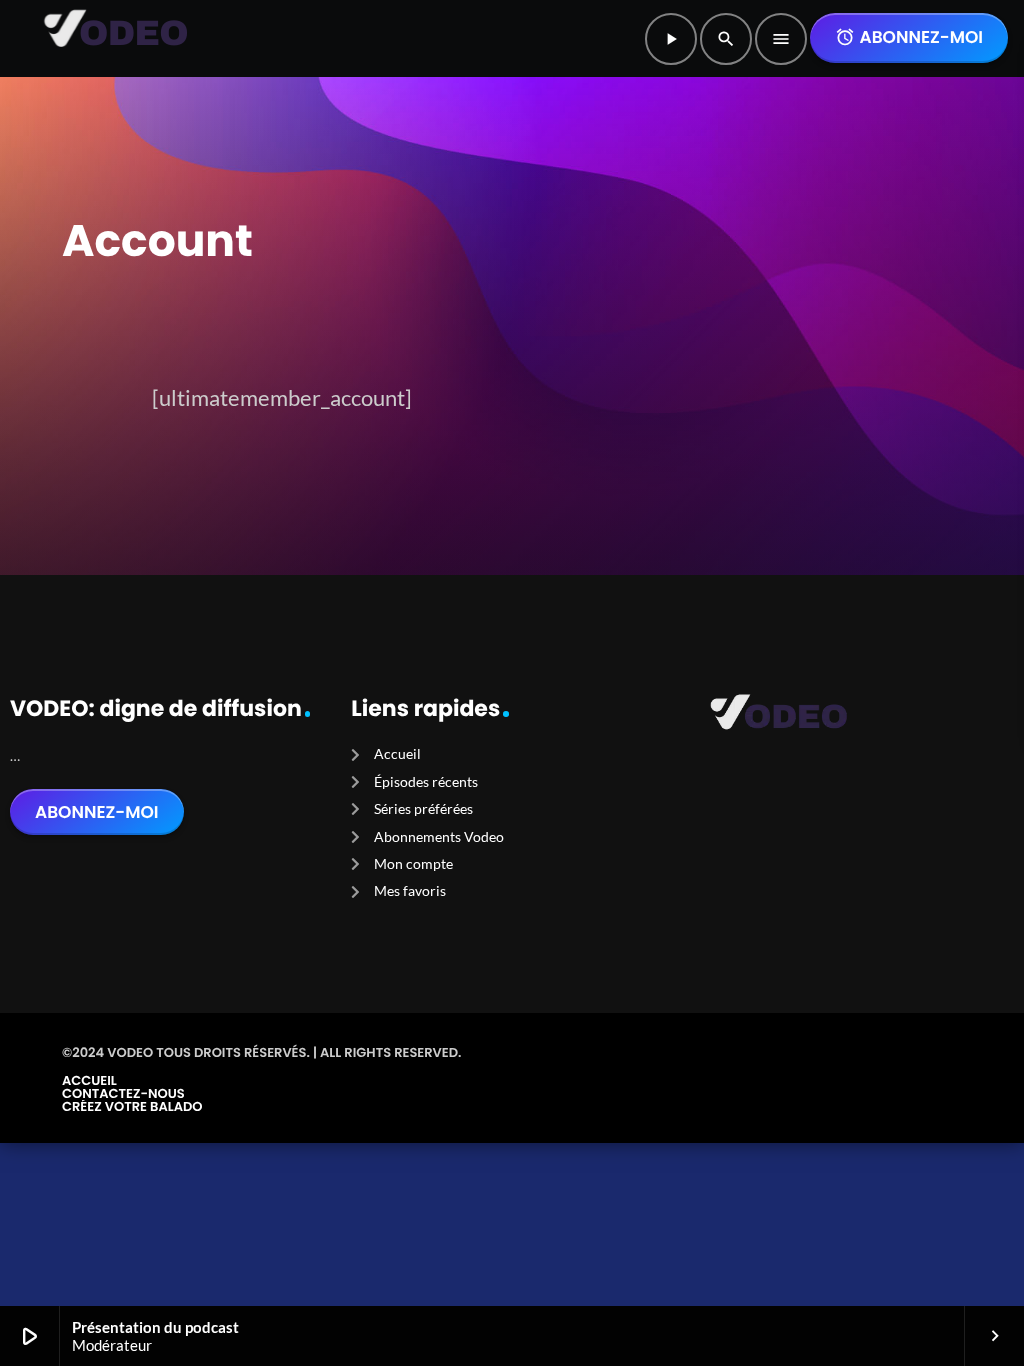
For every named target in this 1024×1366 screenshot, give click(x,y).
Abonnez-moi (909, 37)
